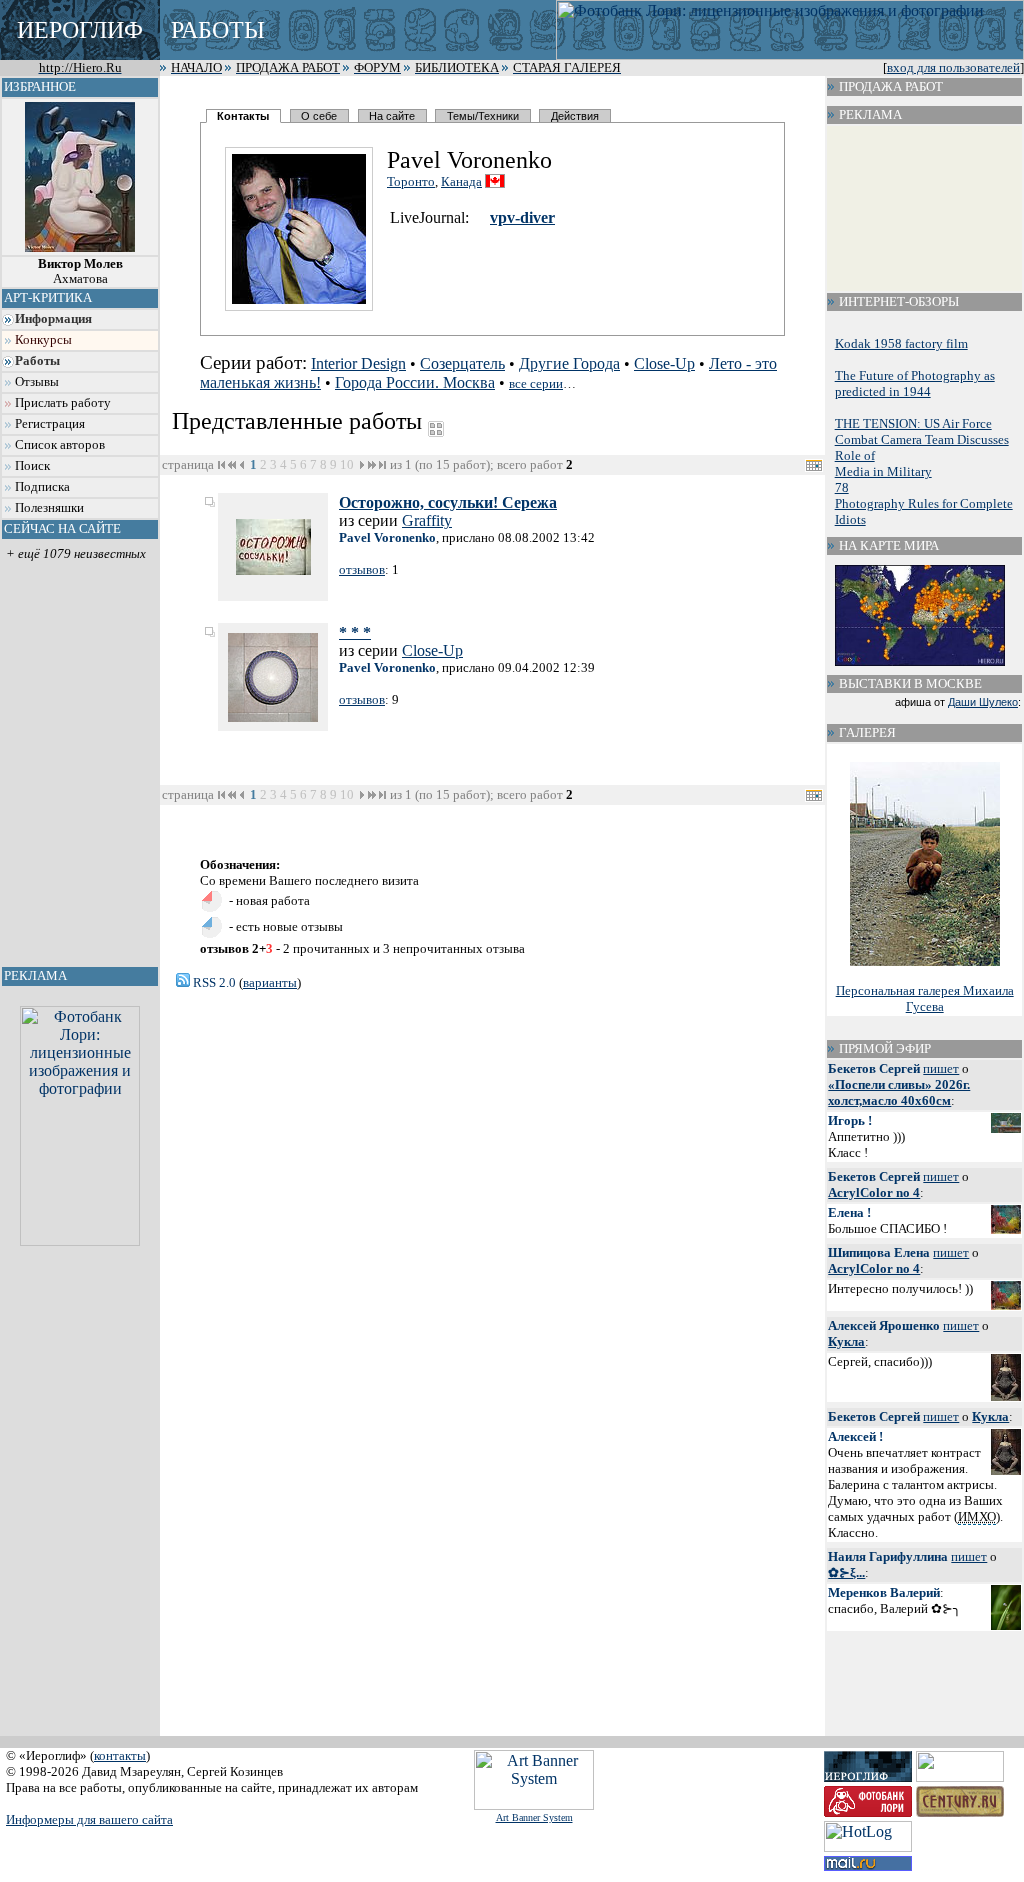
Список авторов (60, 445)
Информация (53, 319)
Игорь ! (850, 1120)
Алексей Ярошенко (884, 1325)
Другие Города (569, 363)
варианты (270, 982)
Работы (37, 361)
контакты (120, 1755)
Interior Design (358, 363)
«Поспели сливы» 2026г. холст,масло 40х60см (899, 1092)
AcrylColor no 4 (874, 1192)
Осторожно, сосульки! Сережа (448, 502)
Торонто (411, 181)
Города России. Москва (415, 382)
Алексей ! (855, 1436)
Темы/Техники (483, 116)
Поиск (32, 466)
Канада (461, 181)
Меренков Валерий (884, 1592)
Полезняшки (49, 508)
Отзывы (37, 382)
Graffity (427, 520)
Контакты (243, 116)
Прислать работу (63, 403)
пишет (941, 1068)
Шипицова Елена (879, 1252)
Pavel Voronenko (387, 537)
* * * (355, 632)
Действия (575, 116)
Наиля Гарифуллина (888, 1556)
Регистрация (50, 424)
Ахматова (80, 271)
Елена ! (849, 1212)
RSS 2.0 (213, 982)
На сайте (392, 116)
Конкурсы (43, 340)
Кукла (846, 1341)
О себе (319, 116)
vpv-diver (522, 217)
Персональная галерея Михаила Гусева (925, 998)
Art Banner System (534, 1817)
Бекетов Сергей (874, 1068)
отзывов (362, 569)
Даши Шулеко (983, 702)
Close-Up (664, 363)
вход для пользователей (953, 68)
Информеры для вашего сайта (89, 1819)
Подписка (42, 487)
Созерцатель (462, 363)
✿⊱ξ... (846, 1572)
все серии (536, 383)
